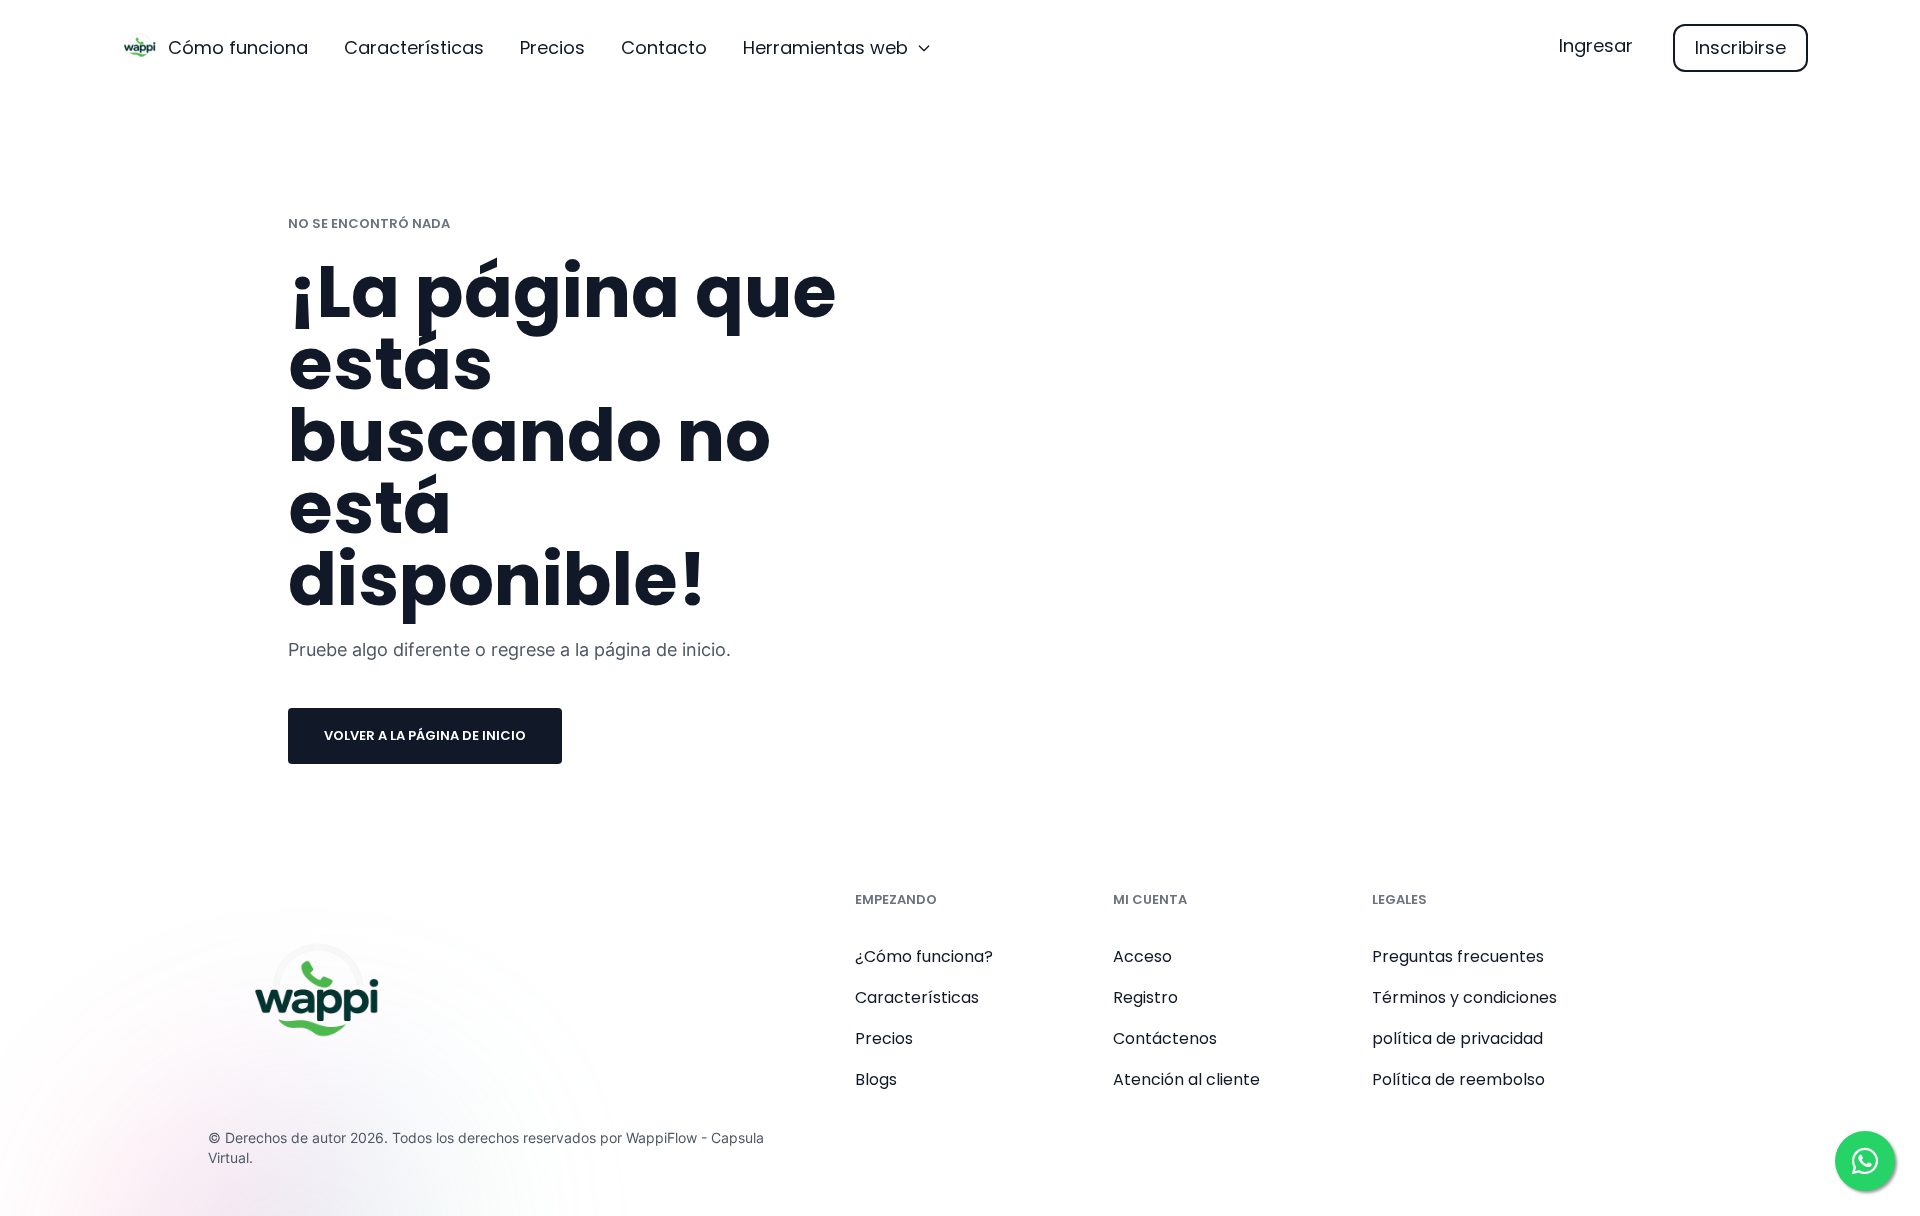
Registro (1145, 997)
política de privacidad (1457, 1038)
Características (414, 47)
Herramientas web (825, 47)
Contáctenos (1165, 1038)
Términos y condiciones (1464, 997)
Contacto (664, 47)
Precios (552, 47)
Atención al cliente (1186, 1079)
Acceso (1142, 956)
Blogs (876, 1079)
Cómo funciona (238, 47)
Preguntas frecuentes (1458, 956)
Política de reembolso (1458, 1079)
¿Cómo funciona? (924, 956)
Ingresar (1596, 45)
